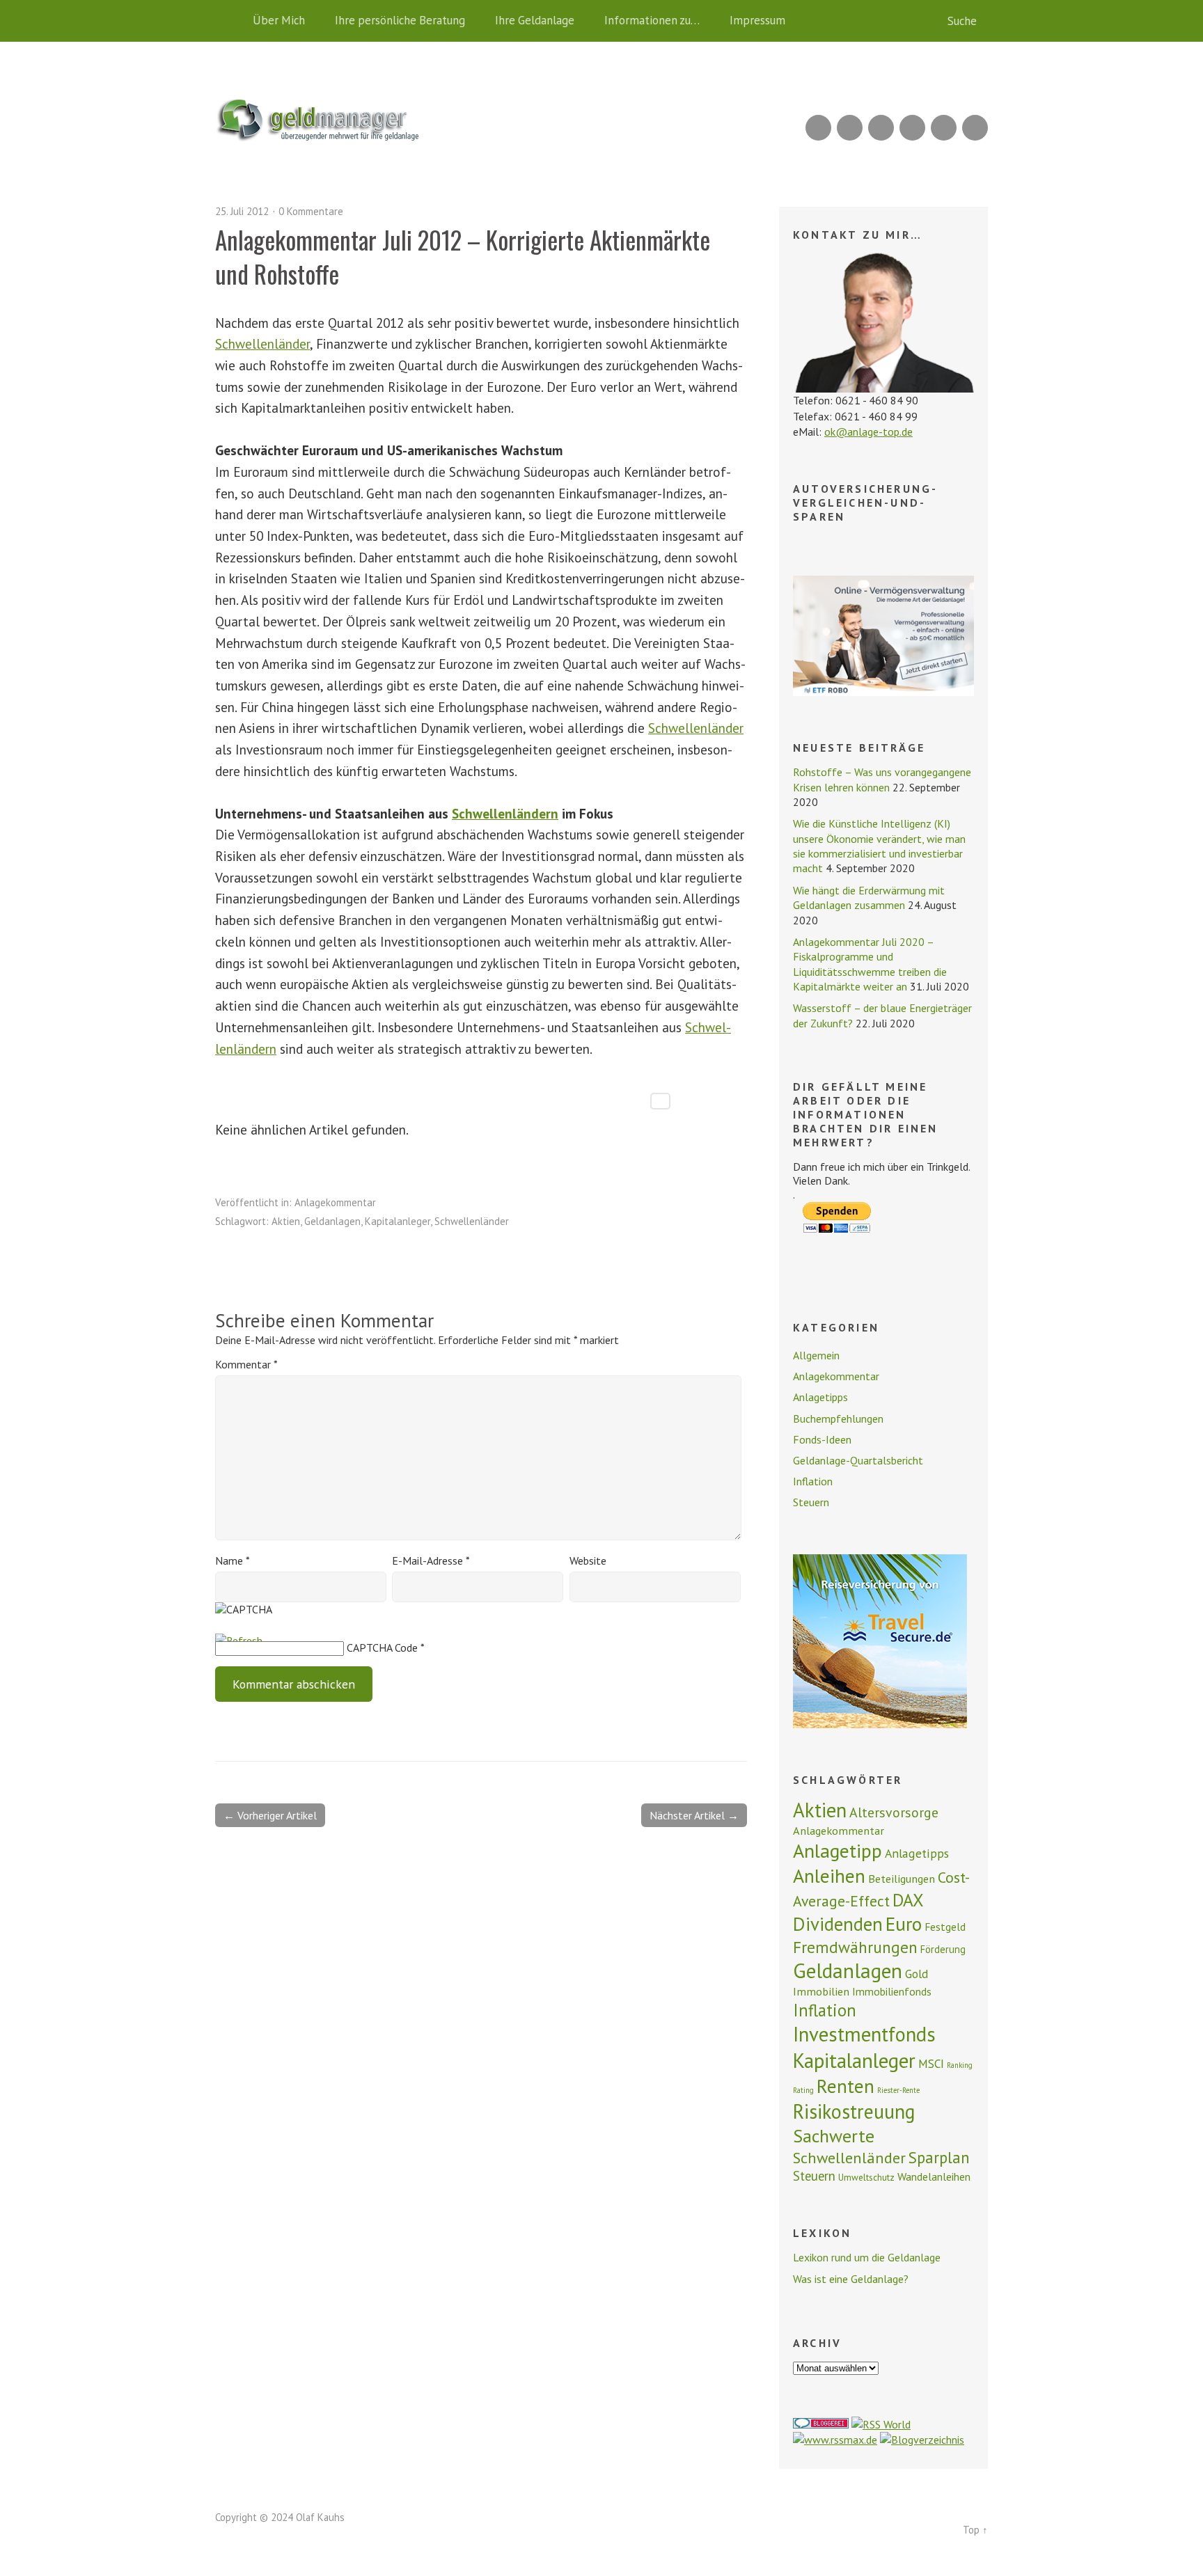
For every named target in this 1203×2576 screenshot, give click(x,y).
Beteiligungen (902, 1879)
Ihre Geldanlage (535, 20)
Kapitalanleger (398, 1221)
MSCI (931, 2064)
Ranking (960, 2065)
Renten (846, 2086)
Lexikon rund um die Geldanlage (867, 2257)
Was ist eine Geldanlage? (851, 2279)
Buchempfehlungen (838, 1419)
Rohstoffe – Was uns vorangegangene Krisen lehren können (882, 779)
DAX (908, 1900)
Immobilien (821, 1991)
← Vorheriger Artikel (270, 1815)
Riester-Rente (898, 2090)
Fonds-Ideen (822, 1439)
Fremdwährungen (855, 1947)
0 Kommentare (311, 211)
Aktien (286, 1221)
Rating (803, 2090)
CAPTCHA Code (382, 1647)
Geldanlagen (332, 1221)
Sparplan (939, 2157)
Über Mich (279, 20)
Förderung (943, 1949)
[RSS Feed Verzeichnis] (881, 2424)
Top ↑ (975, 2530)
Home (229, 21)
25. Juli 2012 (242, 211)
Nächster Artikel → (694, 1815)
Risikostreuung (854, 2111)
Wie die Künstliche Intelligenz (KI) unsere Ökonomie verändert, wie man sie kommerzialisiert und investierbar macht (879, 846)
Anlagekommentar (335, 1202)
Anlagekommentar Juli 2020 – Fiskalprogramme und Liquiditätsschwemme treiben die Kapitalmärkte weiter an (870, 964)
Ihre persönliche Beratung (400, 20)
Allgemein (816, 1355)
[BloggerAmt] (922, 2440)
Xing (850, 128)
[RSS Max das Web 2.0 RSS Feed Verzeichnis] (835, 2440)
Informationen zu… (652, 20)
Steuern (811, 1502)
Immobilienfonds (892, 1991)
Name (233, 1560)
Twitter (975, 128)
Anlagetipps (820, 1397)
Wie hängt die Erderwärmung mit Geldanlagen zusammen (869, 898)
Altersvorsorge (894, 1812)
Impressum (757, 20)
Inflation (813, 1481)
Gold (917, 1974)
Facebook (944, 128)
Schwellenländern (505, 813)
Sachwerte (834, 2136)
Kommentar (246, 1364)
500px (912, 128)
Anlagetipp (838, 1851)
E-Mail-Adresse (431, 1560)
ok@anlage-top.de (868, 432)
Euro (904, 1924)
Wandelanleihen (934, 2176)
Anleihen (829, 1876)
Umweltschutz (866, 2177)
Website (588, 1560)
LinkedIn (881, 128)
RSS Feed (818, 128)
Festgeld (945, 1927)
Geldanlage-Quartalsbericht (858, 1460)
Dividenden (838, 1924)
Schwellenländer (262, 343)
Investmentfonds (864, 2034)
